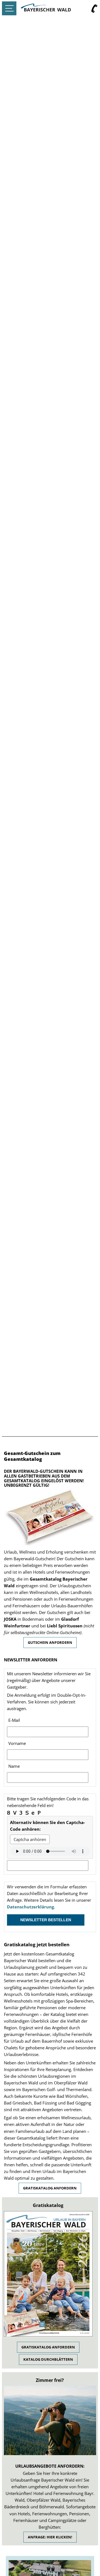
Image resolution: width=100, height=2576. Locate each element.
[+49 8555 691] (94, 9)
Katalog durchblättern (48, 2359)
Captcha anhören (30, 1839)
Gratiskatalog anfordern (50, 2188)
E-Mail (14, 1720)
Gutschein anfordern (50, 1642)
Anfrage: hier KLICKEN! (50, 2537)
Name (14, 1766)
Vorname (17, 1743)
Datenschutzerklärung (30, 1907)
